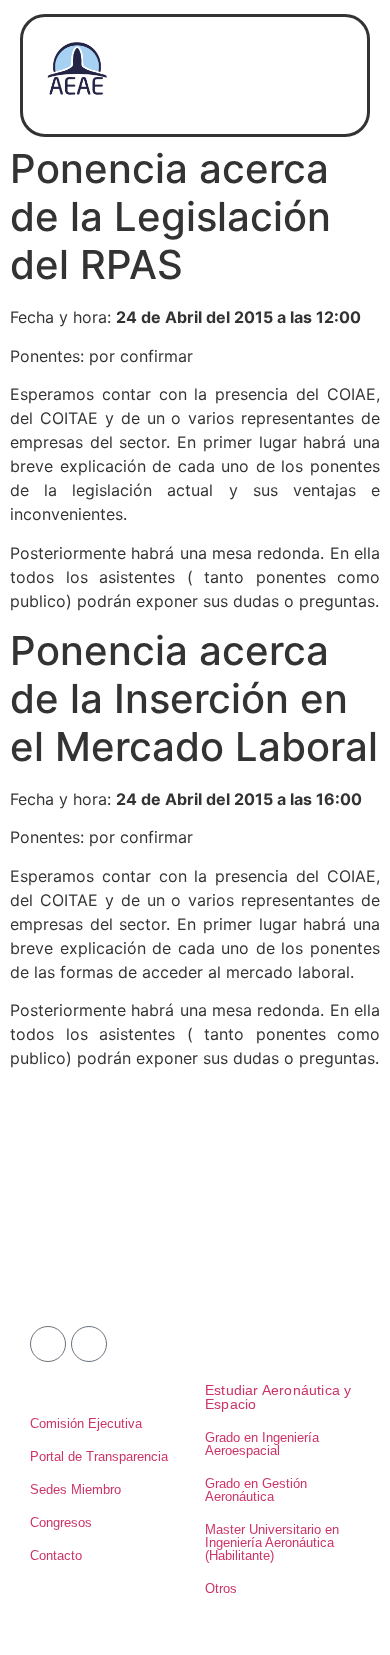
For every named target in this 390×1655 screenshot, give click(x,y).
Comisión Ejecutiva (86, 1423)
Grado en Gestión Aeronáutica (256, 1490)
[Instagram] (48, 1344)
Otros (221, 1588)
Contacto (56, 1555)
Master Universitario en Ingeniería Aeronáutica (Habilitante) (272, 1542)
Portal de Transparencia (99, 1456)
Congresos (61, 1522)
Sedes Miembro (75, 1489)
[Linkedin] (89, 1344)
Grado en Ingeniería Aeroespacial (262, 1444)
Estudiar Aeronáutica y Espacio (278, 1397)
